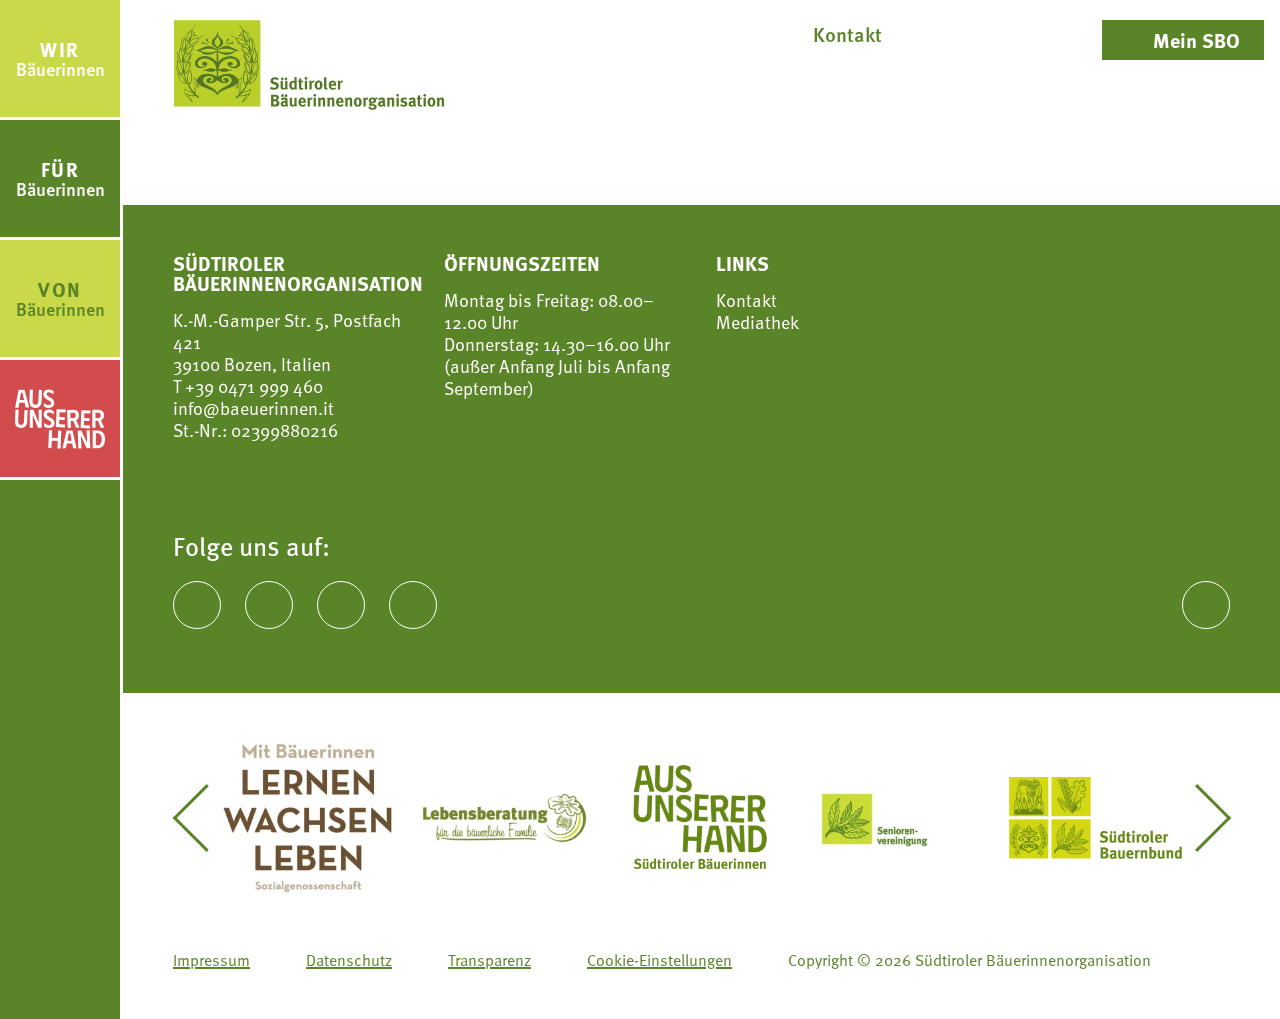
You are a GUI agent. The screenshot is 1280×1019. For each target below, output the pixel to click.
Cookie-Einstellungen (659, 959)
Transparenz (489, 959)
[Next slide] (1198, 818)
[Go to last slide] (205, 818)
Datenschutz (349, 959)
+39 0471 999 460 (252, 385)
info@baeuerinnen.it (253, 407)
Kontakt (746, 300)
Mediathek (757, 322)
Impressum (211, 959)
